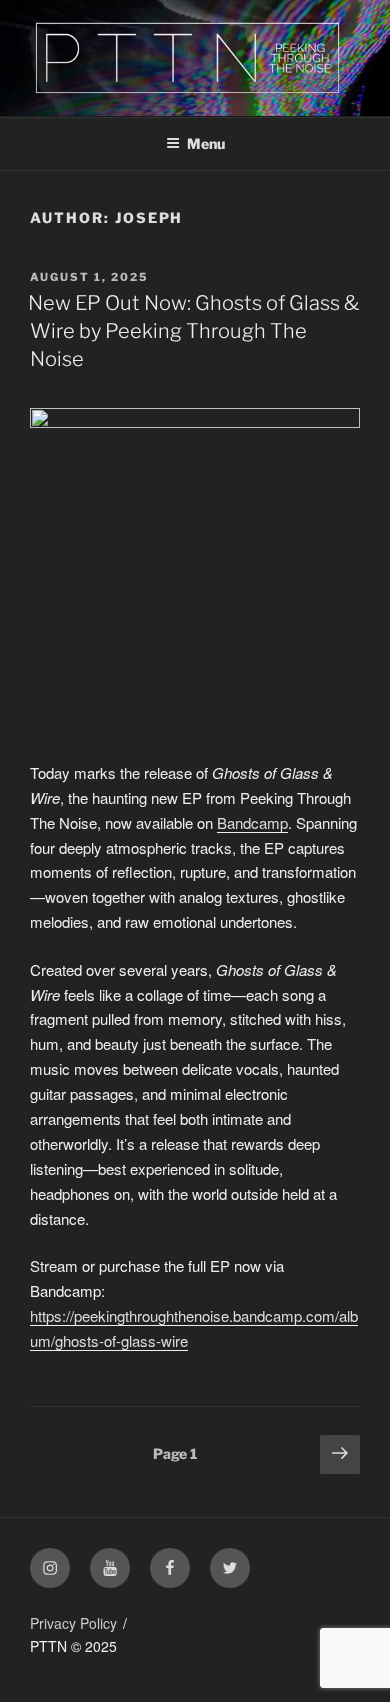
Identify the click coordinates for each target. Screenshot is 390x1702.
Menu (206, 143)
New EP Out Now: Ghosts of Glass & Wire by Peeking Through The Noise (193, 331)
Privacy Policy (73, 1623)
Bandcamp (252, 822)
